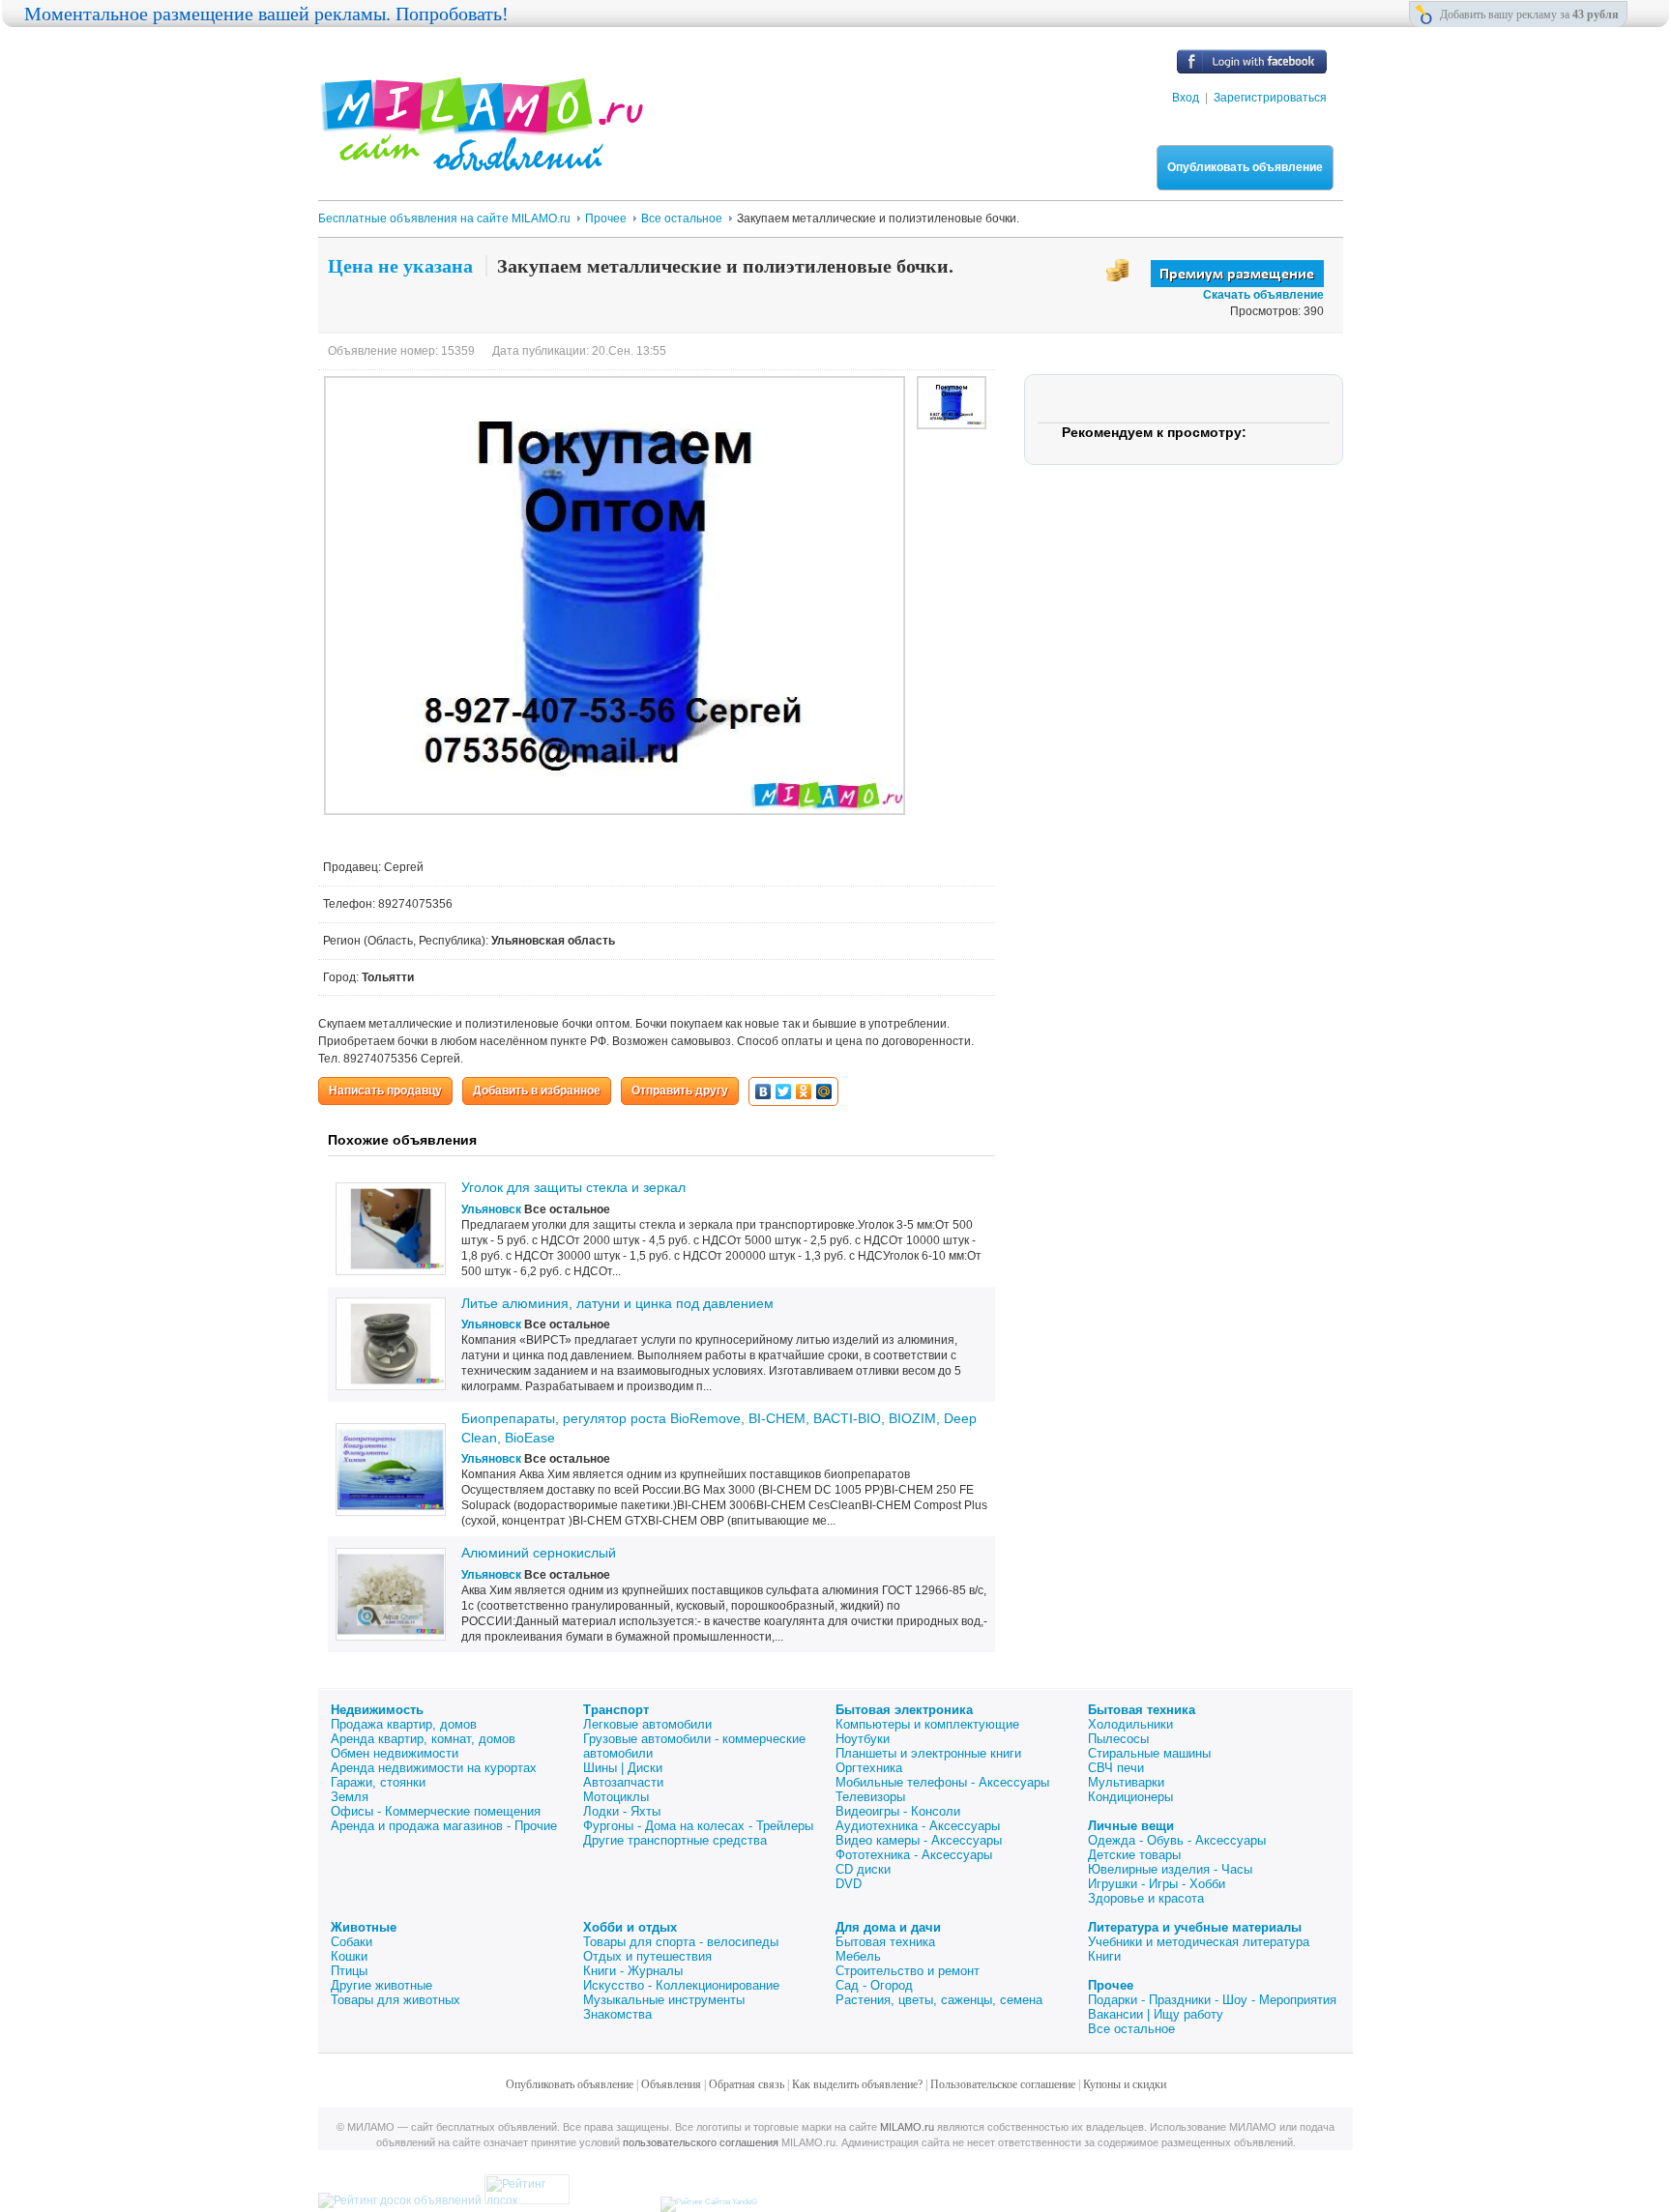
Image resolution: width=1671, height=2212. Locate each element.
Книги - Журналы (633, 1971)
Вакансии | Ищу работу (1156, 2014)
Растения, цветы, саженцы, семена (939, 2000)
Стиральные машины (1149, 1753)
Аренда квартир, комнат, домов (423, 1739)
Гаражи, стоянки (378, 1782)
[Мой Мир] (824, 1091)
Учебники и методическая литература (1199, 1942)
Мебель (858, 1956)
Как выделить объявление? (857, 2084)
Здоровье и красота (1146, 1898)
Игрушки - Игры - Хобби (1157, 1884)
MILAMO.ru (907, 2127)
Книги (1104, 1956)
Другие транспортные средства (675, 1840)
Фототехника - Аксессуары (914, 1855)
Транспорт (616, 1710)
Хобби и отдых (630, 1927)
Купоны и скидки (1125, 2084)
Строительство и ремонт (908, 1971)
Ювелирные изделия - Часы (1170, 1869)
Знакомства (617, 2014)
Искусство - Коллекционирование (681, 1985)
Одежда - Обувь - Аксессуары (1177, 1840)
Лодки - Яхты (622, 1811)
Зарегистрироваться (1270, 98)
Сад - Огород (874, 1985)
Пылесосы (1118, 1739)
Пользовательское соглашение (1003, 2084)
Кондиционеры (1130, 1797)
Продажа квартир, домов (404, 1724)
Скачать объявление (1263, 295)
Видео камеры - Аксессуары (919, 1840)
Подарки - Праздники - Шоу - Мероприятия (1212, 2000)
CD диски (863, 1869)
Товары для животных (396, 2000)
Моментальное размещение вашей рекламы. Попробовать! (266, 14)
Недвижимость (377, 1710)
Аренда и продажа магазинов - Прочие (444, 1826)
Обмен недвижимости (395, 1753)
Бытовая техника (1142, 1710)
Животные (364, 1927)
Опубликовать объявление (1245, 167)
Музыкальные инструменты (664, 2000)
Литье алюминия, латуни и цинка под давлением (617, 1303)
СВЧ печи (1116, 1768)
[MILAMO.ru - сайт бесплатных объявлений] (481, 160)
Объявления (671, 2084)
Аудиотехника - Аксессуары (918, 1826)
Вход (1186, 98)
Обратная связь (747, 2084)
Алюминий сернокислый (539, 1553)
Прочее (1111, 1985)
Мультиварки (1126, 1782)
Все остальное (1131, 2029)
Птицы (349, 1971)
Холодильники (1130, 1724)
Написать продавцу (385, 1091)
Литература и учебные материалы (1195, 1927)
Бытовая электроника (904, 1710)
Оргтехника (869, 1768)
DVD (849, 1884)
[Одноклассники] (804, 1091)
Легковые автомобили (647, 1724)
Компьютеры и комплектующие (927, 1724)
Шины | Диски (623, 1768)
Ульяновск (491, 1209)
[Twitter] (784, 1091)
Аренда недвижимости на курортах (434, 1768)
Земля (350, 1797)
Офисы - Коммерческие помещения (436, 1811)
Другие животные (381, 1985)
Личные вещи (1131, 1826)
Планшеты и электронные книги (928, 1753)
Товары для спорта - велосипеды (681, 1942)
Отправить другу (680, 1091)
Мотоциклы (616, 1797)
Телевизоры (870, 1797)
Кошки (349, 1956)
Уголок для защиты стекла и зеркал (573, 1187)
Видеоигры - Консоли (898, 1811)
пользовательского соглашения (701, 2142)
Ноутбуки (863, 1739)
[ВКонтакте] (763, 1091)
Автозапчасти (623, 1782)
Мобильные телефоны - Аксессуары (942, 1782)
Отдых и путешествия (647, 1956)
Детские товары (1134, 1855)
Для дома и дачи (888, 1927)
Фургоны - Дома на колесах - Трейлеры (698, 1826)
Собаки (352, 1942)
